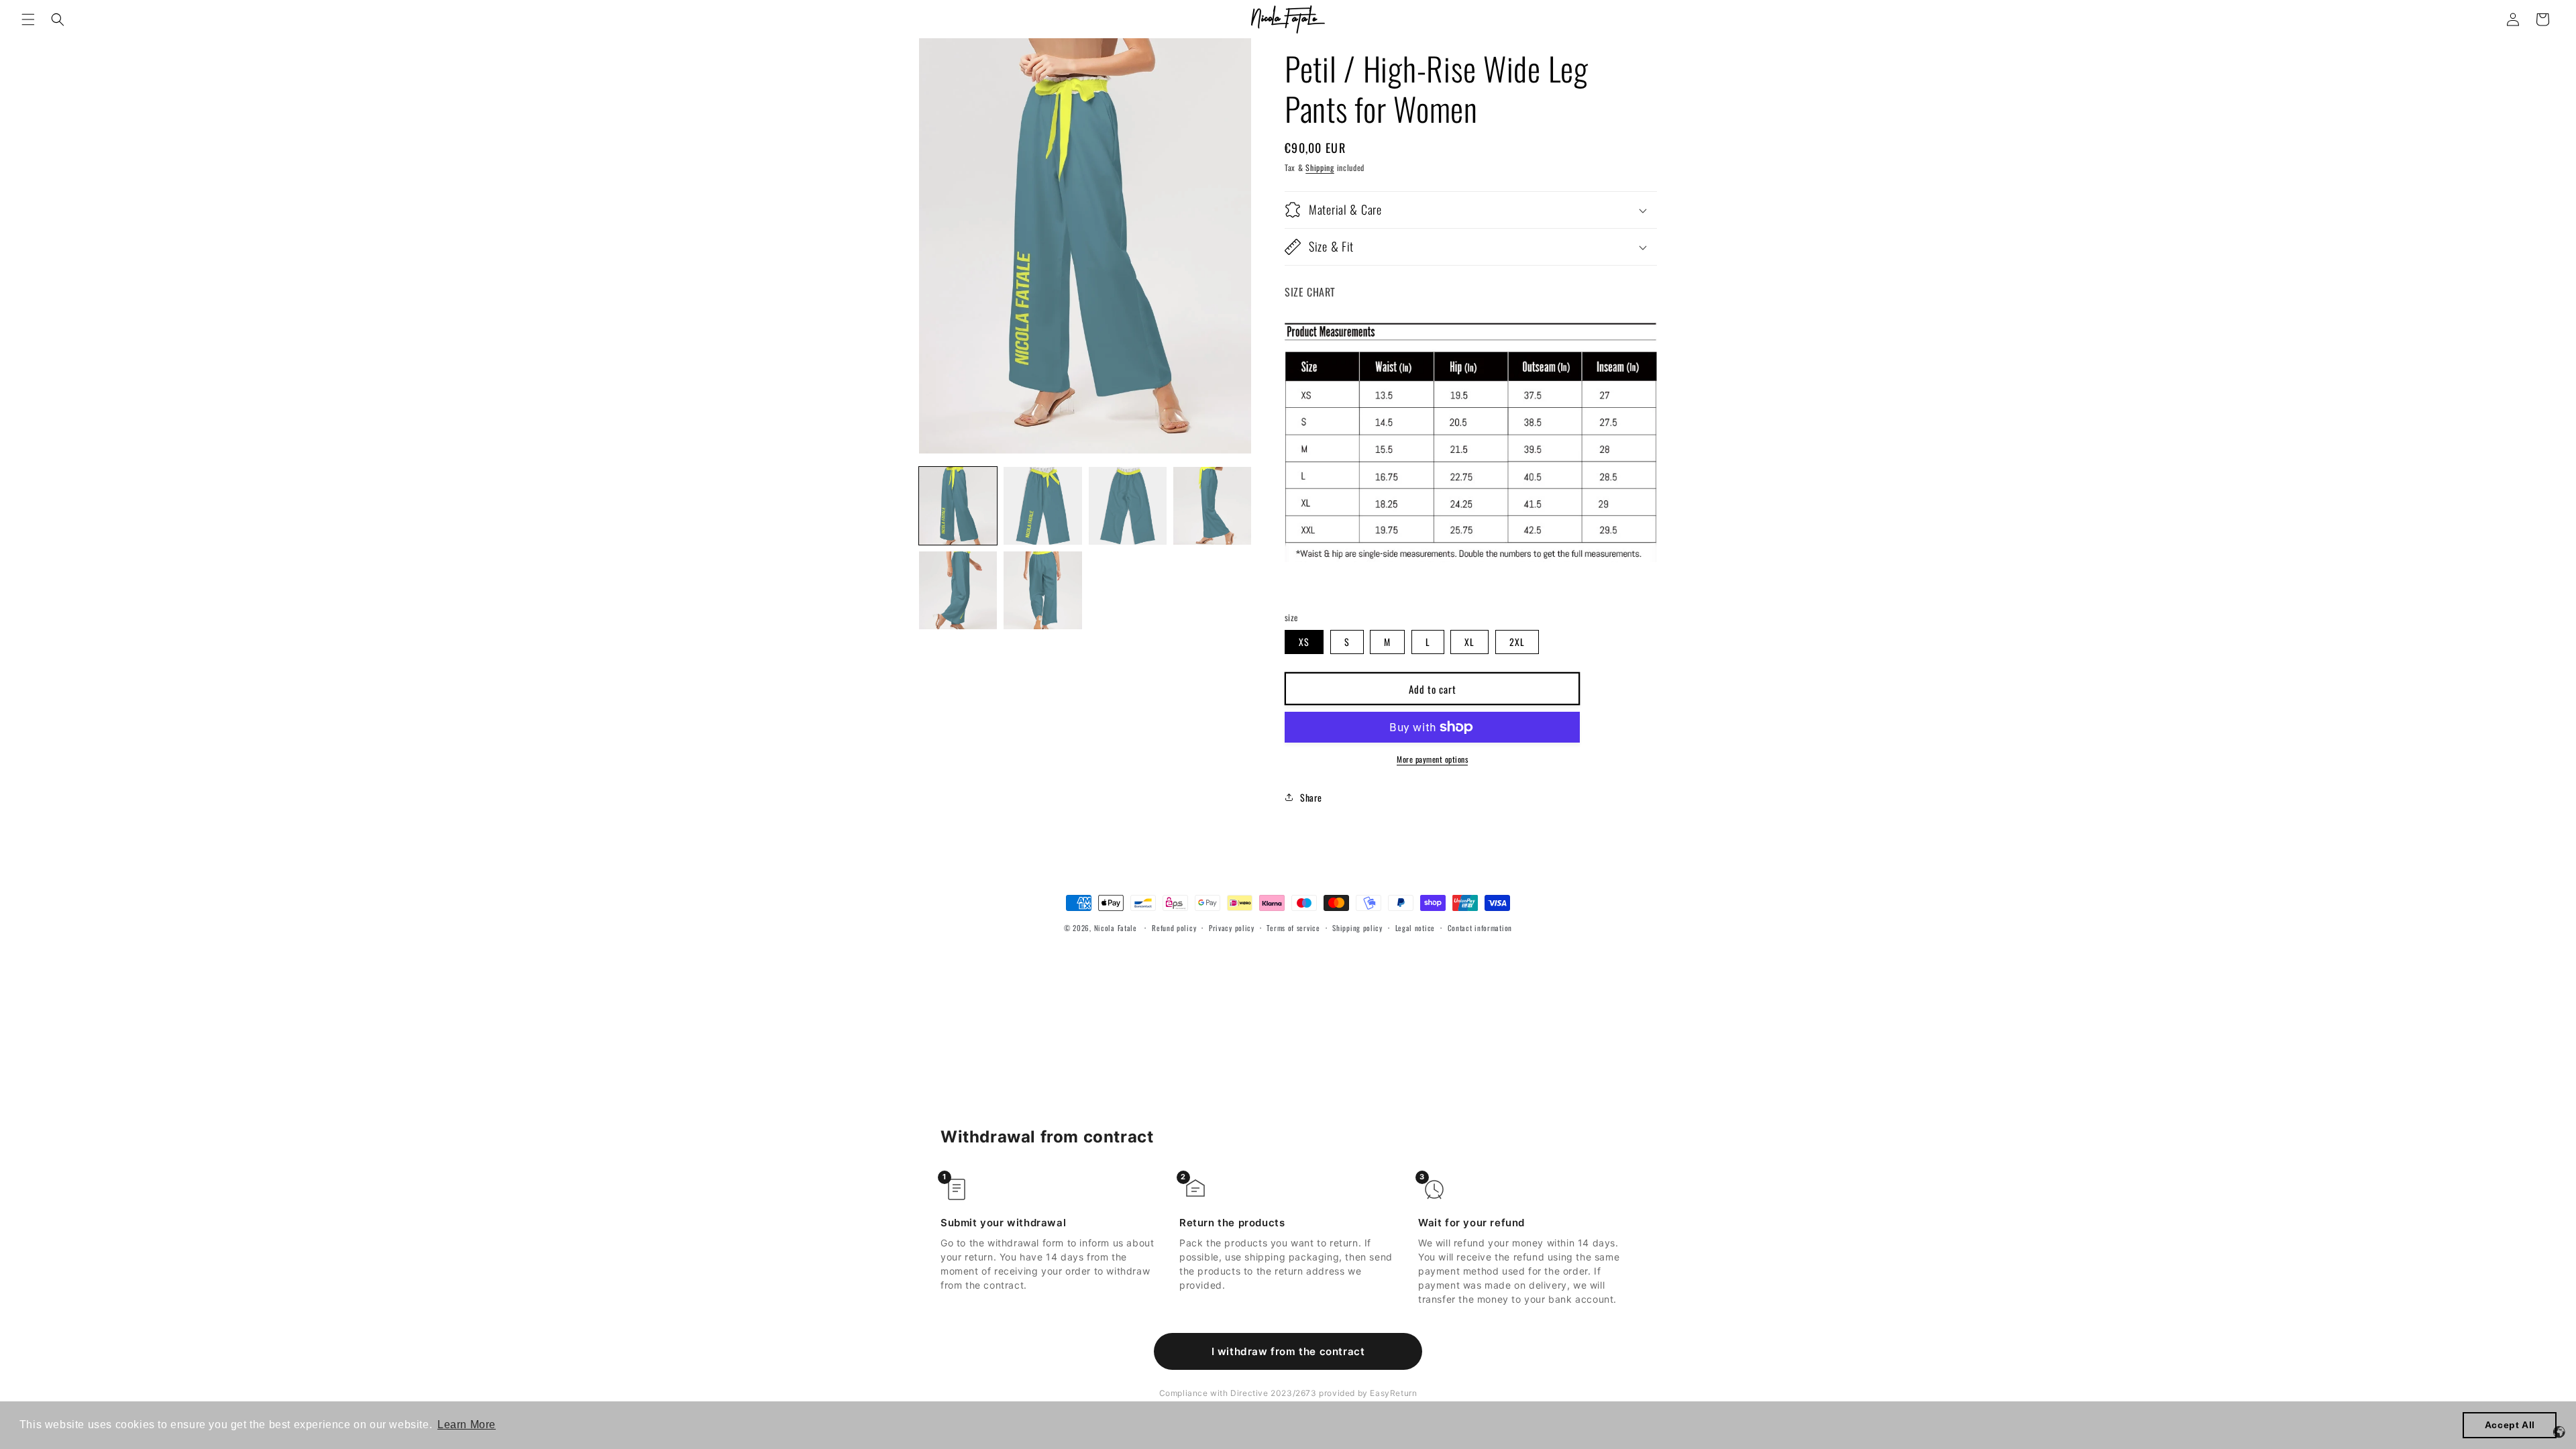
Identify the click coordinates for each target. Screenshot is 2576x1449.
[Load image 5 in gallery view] (958, 590)
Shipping (1320, 167)
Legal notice (1415, 928)
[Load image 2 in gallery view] (1042, 506)
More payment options (1432, 759)
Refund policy (1174, 928)
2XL (1517, 642)
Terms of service (1293, 928)
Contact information (1480, 928)
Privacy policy (1232, 928)
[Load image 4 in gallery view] (1212, 506)
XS (1304, 642)
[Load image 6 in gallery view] (1042, 590)
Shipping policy (1357, 928)
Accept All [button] (2510, 1425)
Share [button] (1311, 797)
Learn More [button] (467, 1425)
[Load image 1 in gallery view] (958, 506)
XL (1469, 642)
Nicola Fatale (1116, 928)
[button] (28, 19)
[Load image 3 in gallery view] (1128, 506)
